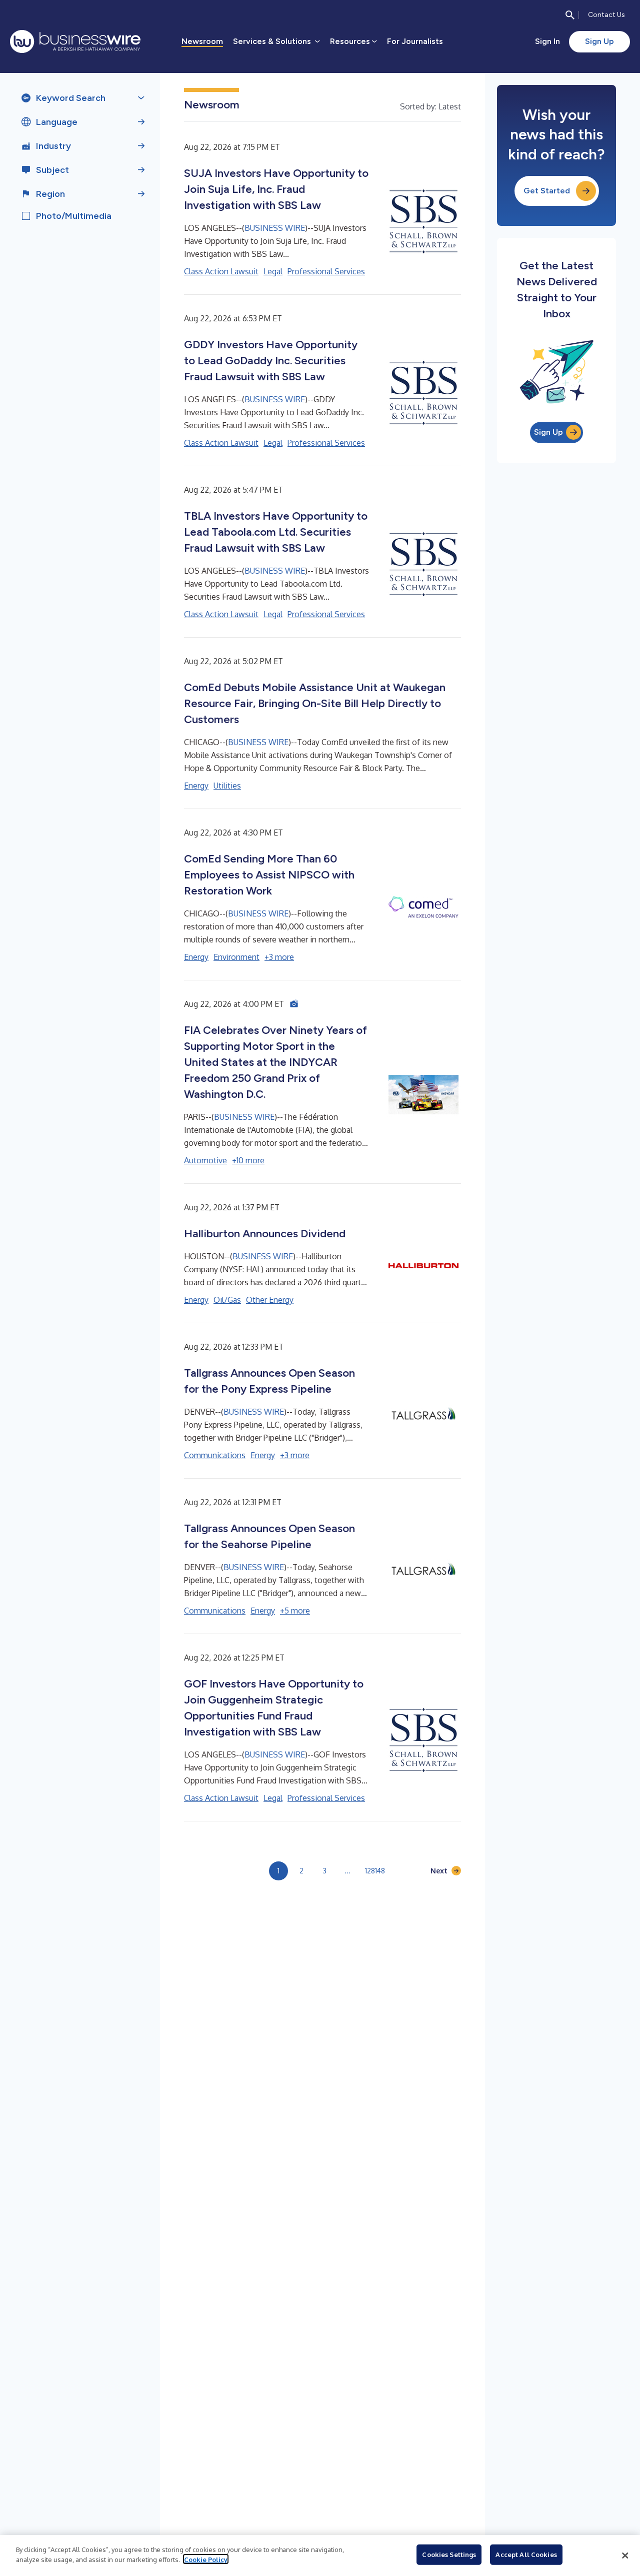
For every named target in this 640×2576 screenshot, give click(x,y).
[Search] (570, 15)
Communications (215, 1455)
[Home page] (75, 41)
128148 (375, 1871)
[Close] (625, 2556)
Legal (273, 271)
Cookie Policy (206, 2559)
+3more (279, 957)
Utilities (227, 786)
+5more (295, 1611)
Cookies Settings (449, 2555)
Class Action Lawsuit (221, 271)
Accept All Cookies (526, 2555)
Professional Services (326, 271)
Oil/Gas (227, 1300)
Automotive (205, 1160)
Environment (236, 957)
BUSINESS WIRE (275, 228)
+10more (248, 1160)
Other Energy (270, 1300)
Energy (196, 786)
